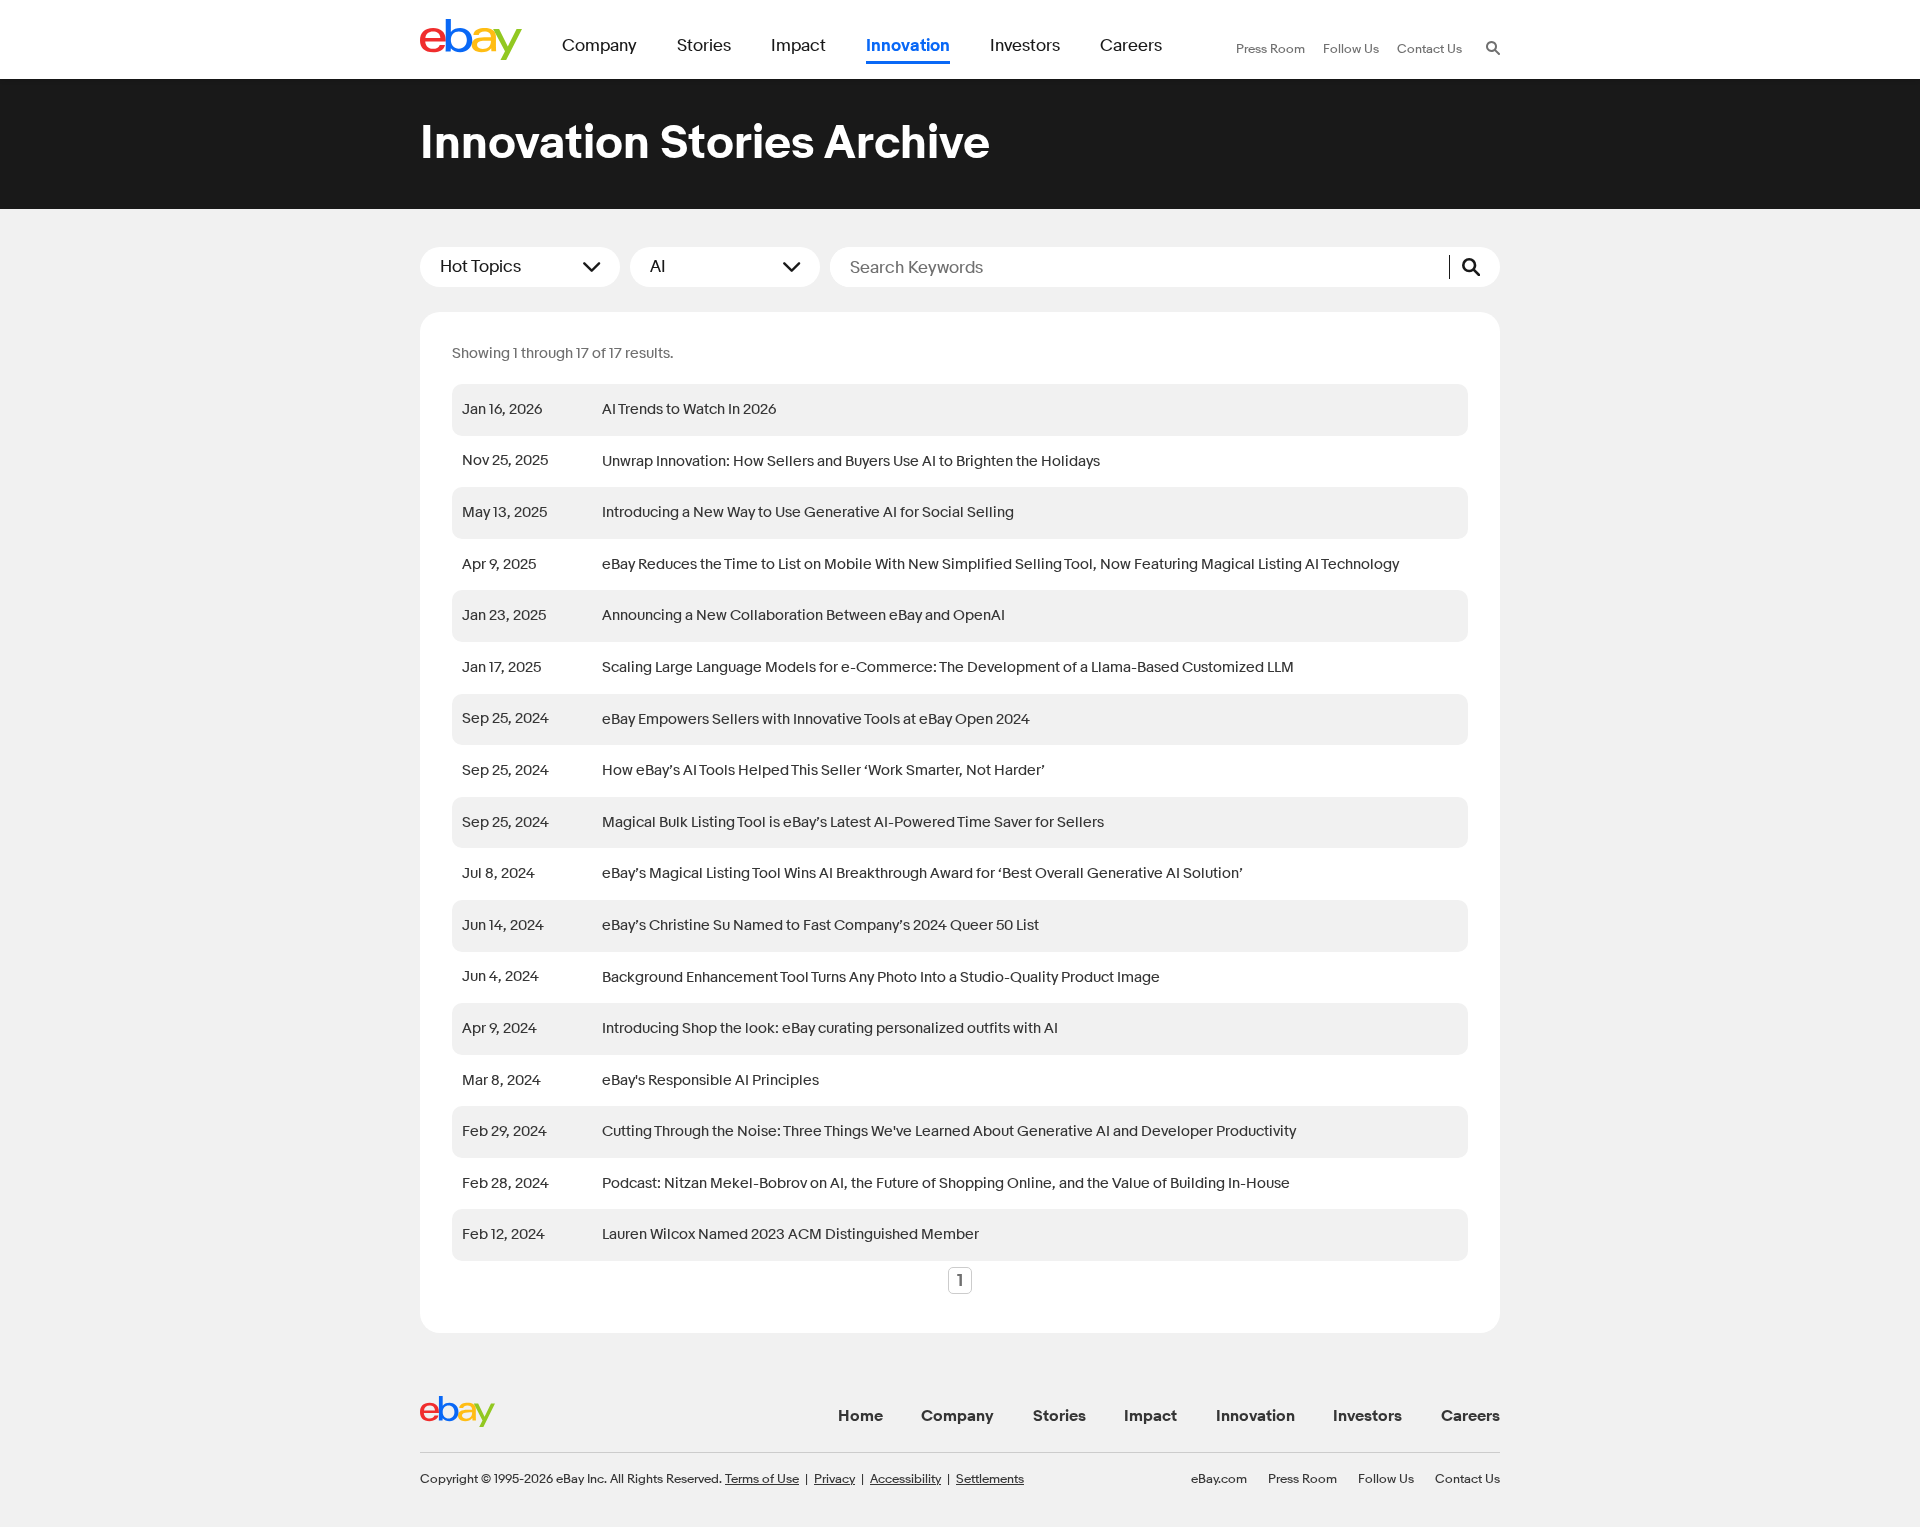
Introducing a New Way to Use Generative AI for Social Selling (808, 512)
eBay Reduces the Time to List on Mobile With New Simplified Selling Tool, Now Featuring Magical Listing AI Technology (1000, 564)
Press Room (1302, 1478)
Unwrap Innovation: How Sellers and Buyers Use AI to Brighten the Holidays (851, 461)
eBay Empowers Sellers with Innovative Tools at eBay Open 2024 (816, 719)
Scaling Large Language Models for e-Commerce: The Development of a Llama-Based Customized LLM (948, 667)
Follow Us (1386, 1478)
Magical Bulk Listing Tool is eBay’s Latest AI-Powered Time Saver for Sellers (853, 822)
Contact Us (1467, 1478)
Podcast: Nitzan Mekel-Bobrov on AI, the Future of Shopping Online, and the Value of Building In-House (946, 1183)
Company (957, 1416)
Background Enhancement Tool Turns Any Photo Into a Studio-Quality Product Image (881, 977)
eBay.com (1219, 1478)
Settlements (990, 1478)
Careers (1470, 1416)
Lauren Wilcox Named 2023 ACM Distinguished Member (790, 1234)
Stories (1059, 1416)
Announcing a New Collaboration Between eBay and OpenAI (803, 615)
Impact (1150, 1416)
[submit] (1475, 267)
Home (860, 1416)
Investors (1367, 1416)
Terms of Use (762, 1478)
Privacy (834, 1478)
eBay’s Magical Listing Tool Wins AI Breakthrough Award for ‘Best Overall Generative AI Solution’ (922, 873)
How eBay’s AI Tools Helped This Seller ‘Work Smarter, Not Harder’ (823, 770)
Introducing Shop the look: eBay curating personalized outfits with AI (830, 1028)
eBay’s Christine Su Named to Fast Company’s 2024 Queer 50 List (820, 925)
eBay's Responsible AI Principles (710, 1080)
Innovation (1255, 1416)
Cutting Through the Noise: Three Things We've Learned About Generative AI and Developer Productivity (949, 1131)
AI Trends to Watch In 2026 (689, 409)
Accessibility (905, 1478)
